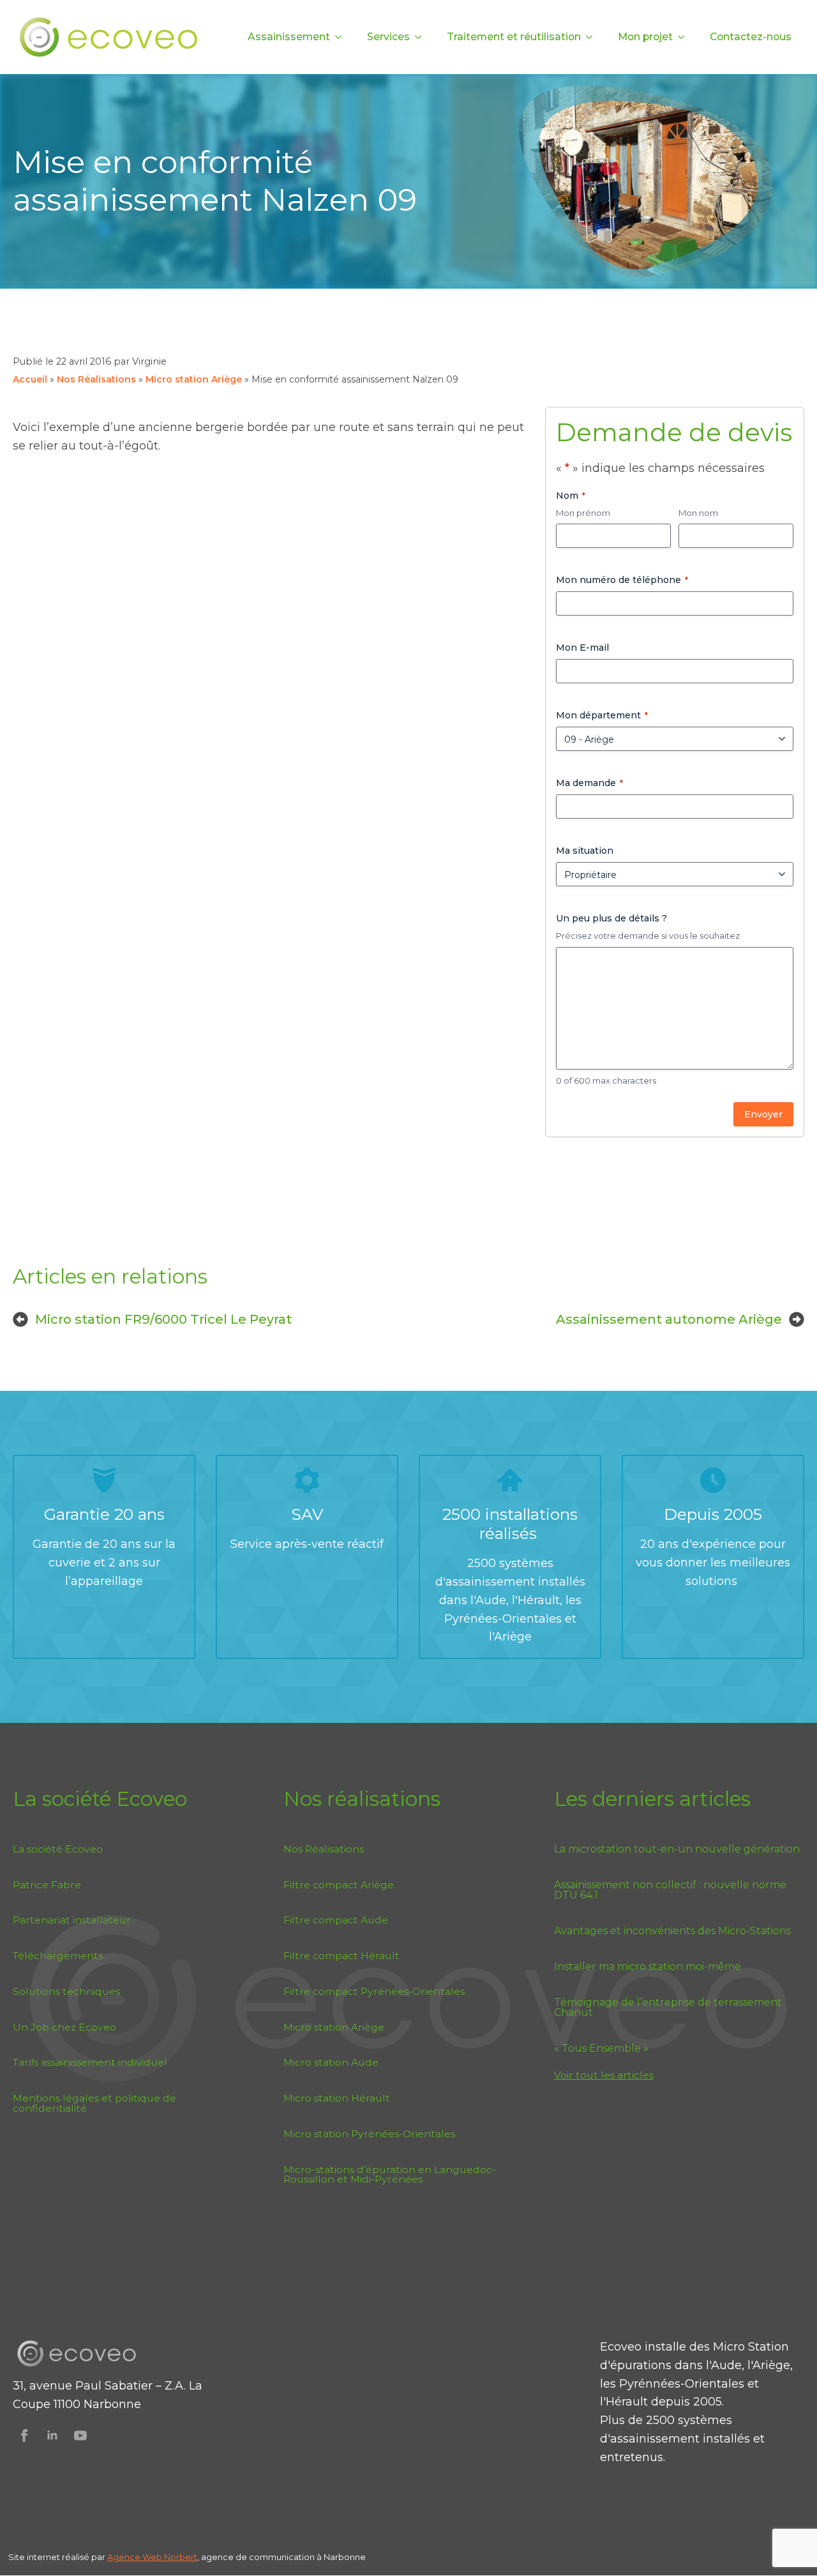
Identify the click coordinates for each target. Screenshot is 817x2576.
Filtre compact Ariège (339, 1885)
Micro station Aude (331, 2062)
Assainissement (289, 37)
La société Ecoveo (58, 1849)
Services (388, 37)
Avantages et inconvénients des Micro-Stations (672, 1931)
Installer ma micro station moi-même (648, 1967)
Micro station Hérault (337, 2098)
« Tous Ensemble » (601, 2049)
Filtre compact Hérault (341, 1956)
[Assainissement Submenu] (342, 37)
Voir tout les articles (604, 2075)
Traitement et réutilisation (514, 37)
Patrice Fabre (47, 1885)
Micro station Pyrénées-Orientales (369, 2134)
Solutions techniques (66, 1991)
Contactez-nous (751, 37)
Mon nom (698, 513)
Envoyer (763, 1114)
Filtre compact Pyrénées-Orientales (374, 1991)
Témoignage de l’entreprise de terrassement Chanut (668, 2008)
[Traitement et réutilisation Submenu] (593, 37)
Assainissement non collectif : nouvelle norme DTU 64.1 (670, 1890)
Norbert (181, 2557)
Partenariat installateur (72, 1920)
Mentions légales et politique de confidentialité (94, 2103)
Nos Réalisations (96, 379)
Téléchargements (58, 1956)
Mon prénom (583, 513)
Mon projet (645, 37)
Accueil (30, 379)
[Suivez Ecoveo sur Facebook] (24, 2436)
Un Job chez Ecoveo (64, 2027)
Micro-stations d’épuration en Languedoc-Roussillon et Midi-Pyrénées (390, 2175)
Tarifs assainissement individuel (90, 2062)
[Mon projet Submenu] (685, 37)
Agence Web (136, 2557)
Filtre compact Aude (336, 1920)
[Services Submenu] (422, 37)
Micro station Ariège (194, 379)
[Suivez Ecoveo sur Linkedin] (52, 2436)
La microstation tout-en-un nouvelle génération (677, 1849)
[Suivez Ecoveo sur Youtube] (80, 2436)
